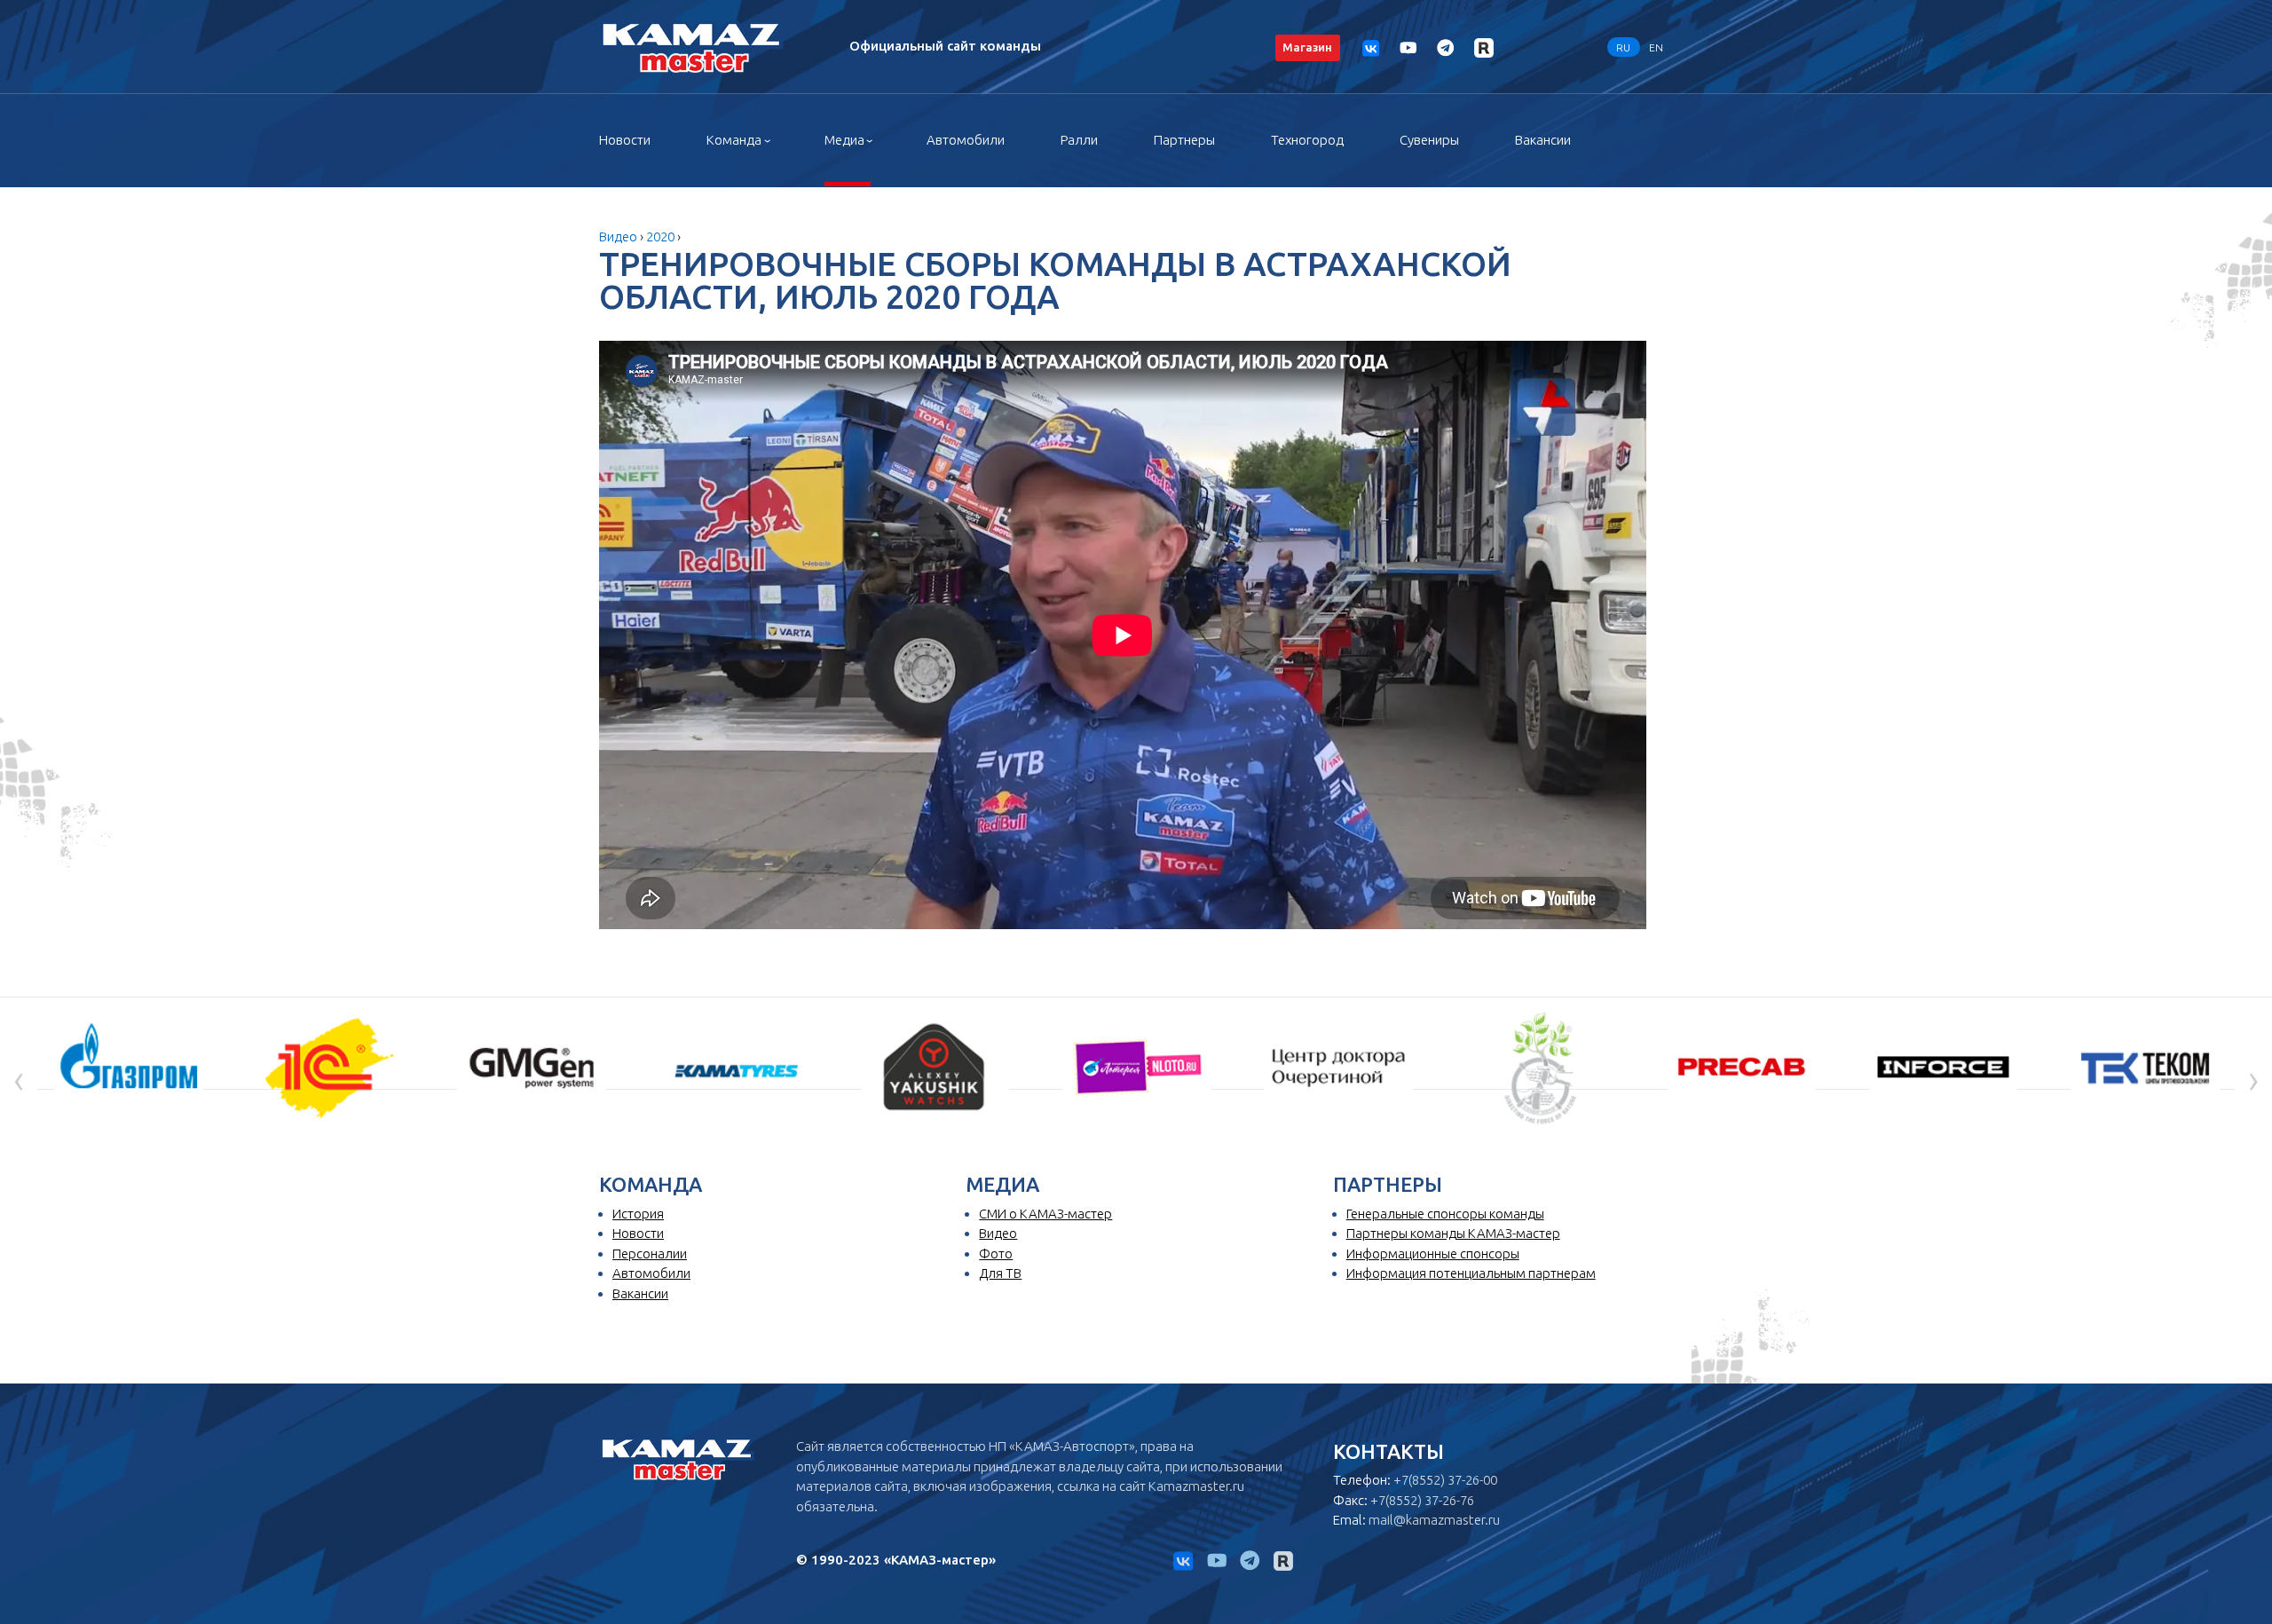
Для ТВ (1000, 1273)
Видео (618, 237)
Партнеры (1184, 140)
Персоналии (650, 1253)
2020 (660, 237)
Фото (996, 1253)
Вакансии (1543, 140)
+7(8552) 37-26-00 (1445, 1480)
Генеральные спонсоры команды (1445, 1214)
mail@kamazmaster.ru (1434, 1520)
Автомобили (966, 140)
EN (1656, 47)
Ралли (1079, 140)
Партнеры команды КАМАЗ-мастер (1453, 1233)
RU (1623, 47)
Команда (734, 140)
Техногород (1307, 140)
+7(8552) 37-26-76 (1422, 1500)
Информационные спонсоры (1433, 1253)
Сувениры (1429, 140)
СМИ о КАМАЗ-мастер (1045, 1214)
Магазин (1307, 47)
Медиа (844, 140)
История (638, 1214)
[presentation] (19, 1079)
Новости (625, 140)
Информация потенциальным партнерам (1471, 1273)
